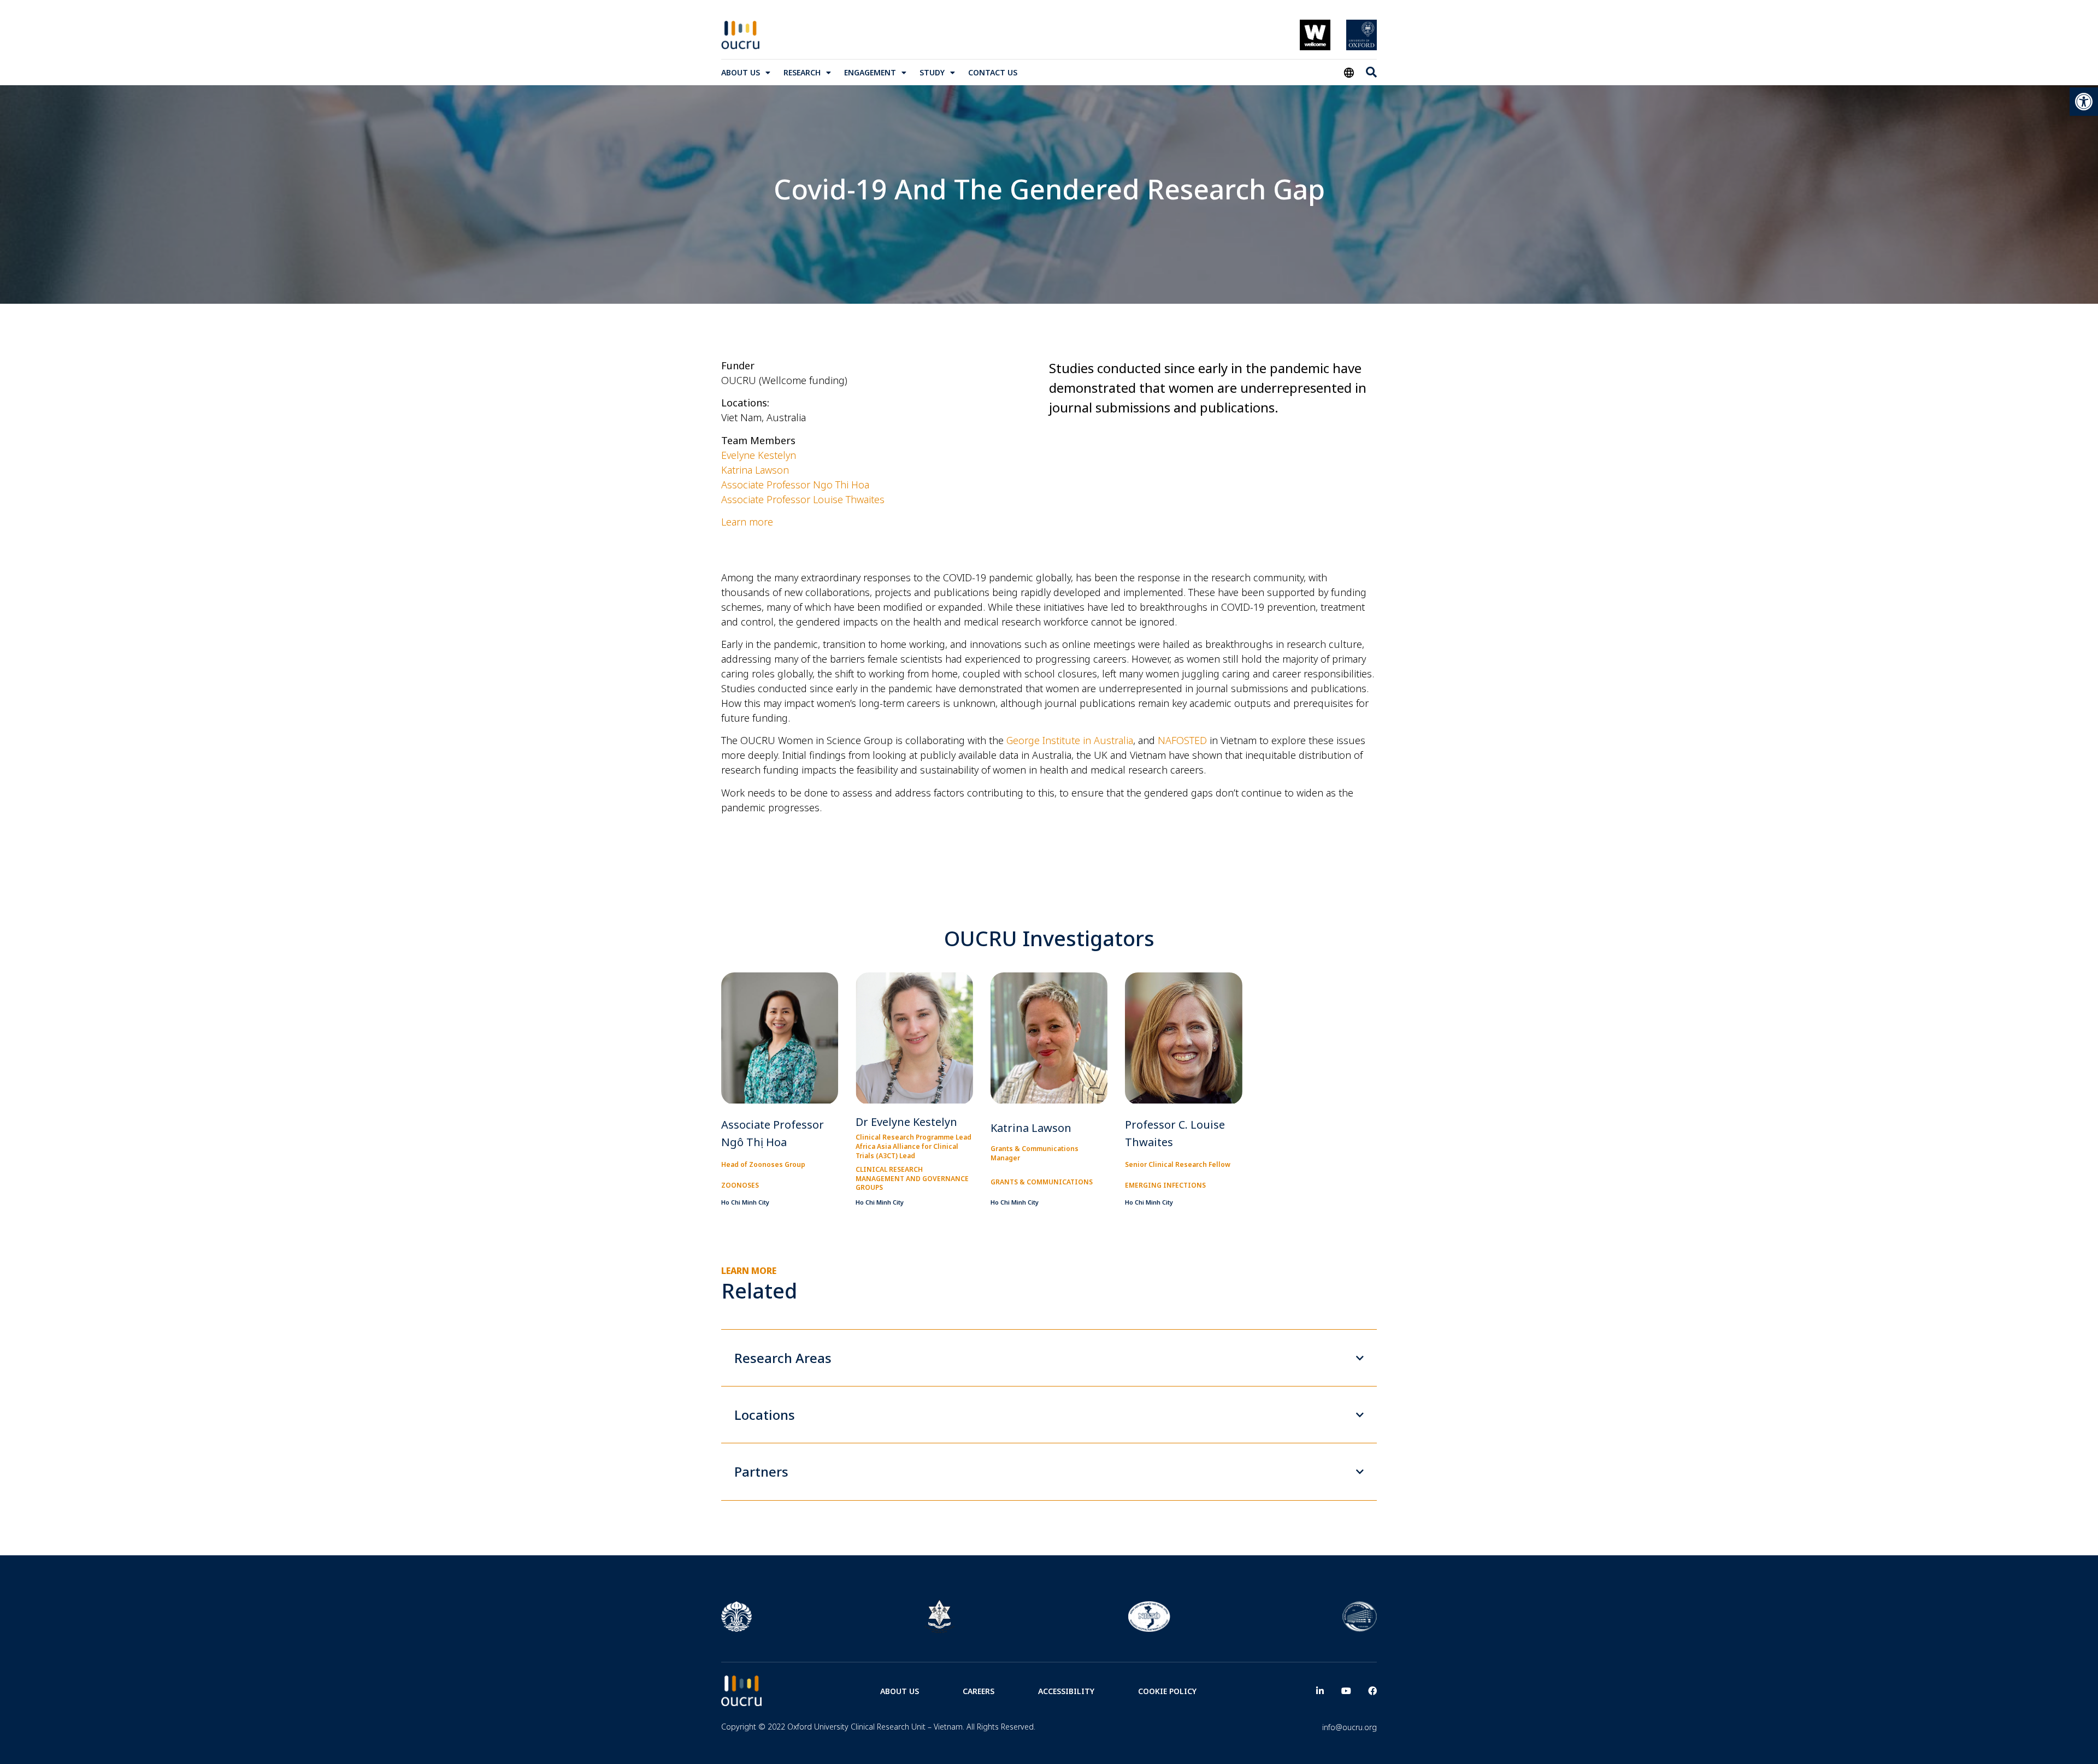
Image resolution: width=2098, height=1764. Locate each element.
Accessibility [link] (1066, 1691)
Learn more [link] (747, 522)
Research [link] (802, 72)
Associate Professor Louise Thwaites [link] (803, 499)
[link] (2084, 102)
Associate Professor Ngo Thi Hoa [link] (795, 485)
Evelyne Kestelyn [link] (759, 455)
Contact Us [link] (993, 72)
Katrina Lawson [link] (755, 470)
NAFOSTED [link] (1182, 740)
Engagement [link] (870, 72)
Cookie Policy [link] (1167, 1691)
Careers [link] (979, 1691)
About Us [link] (741, 72)
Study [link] (932, 72)
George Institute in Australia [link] (1070, 740)
